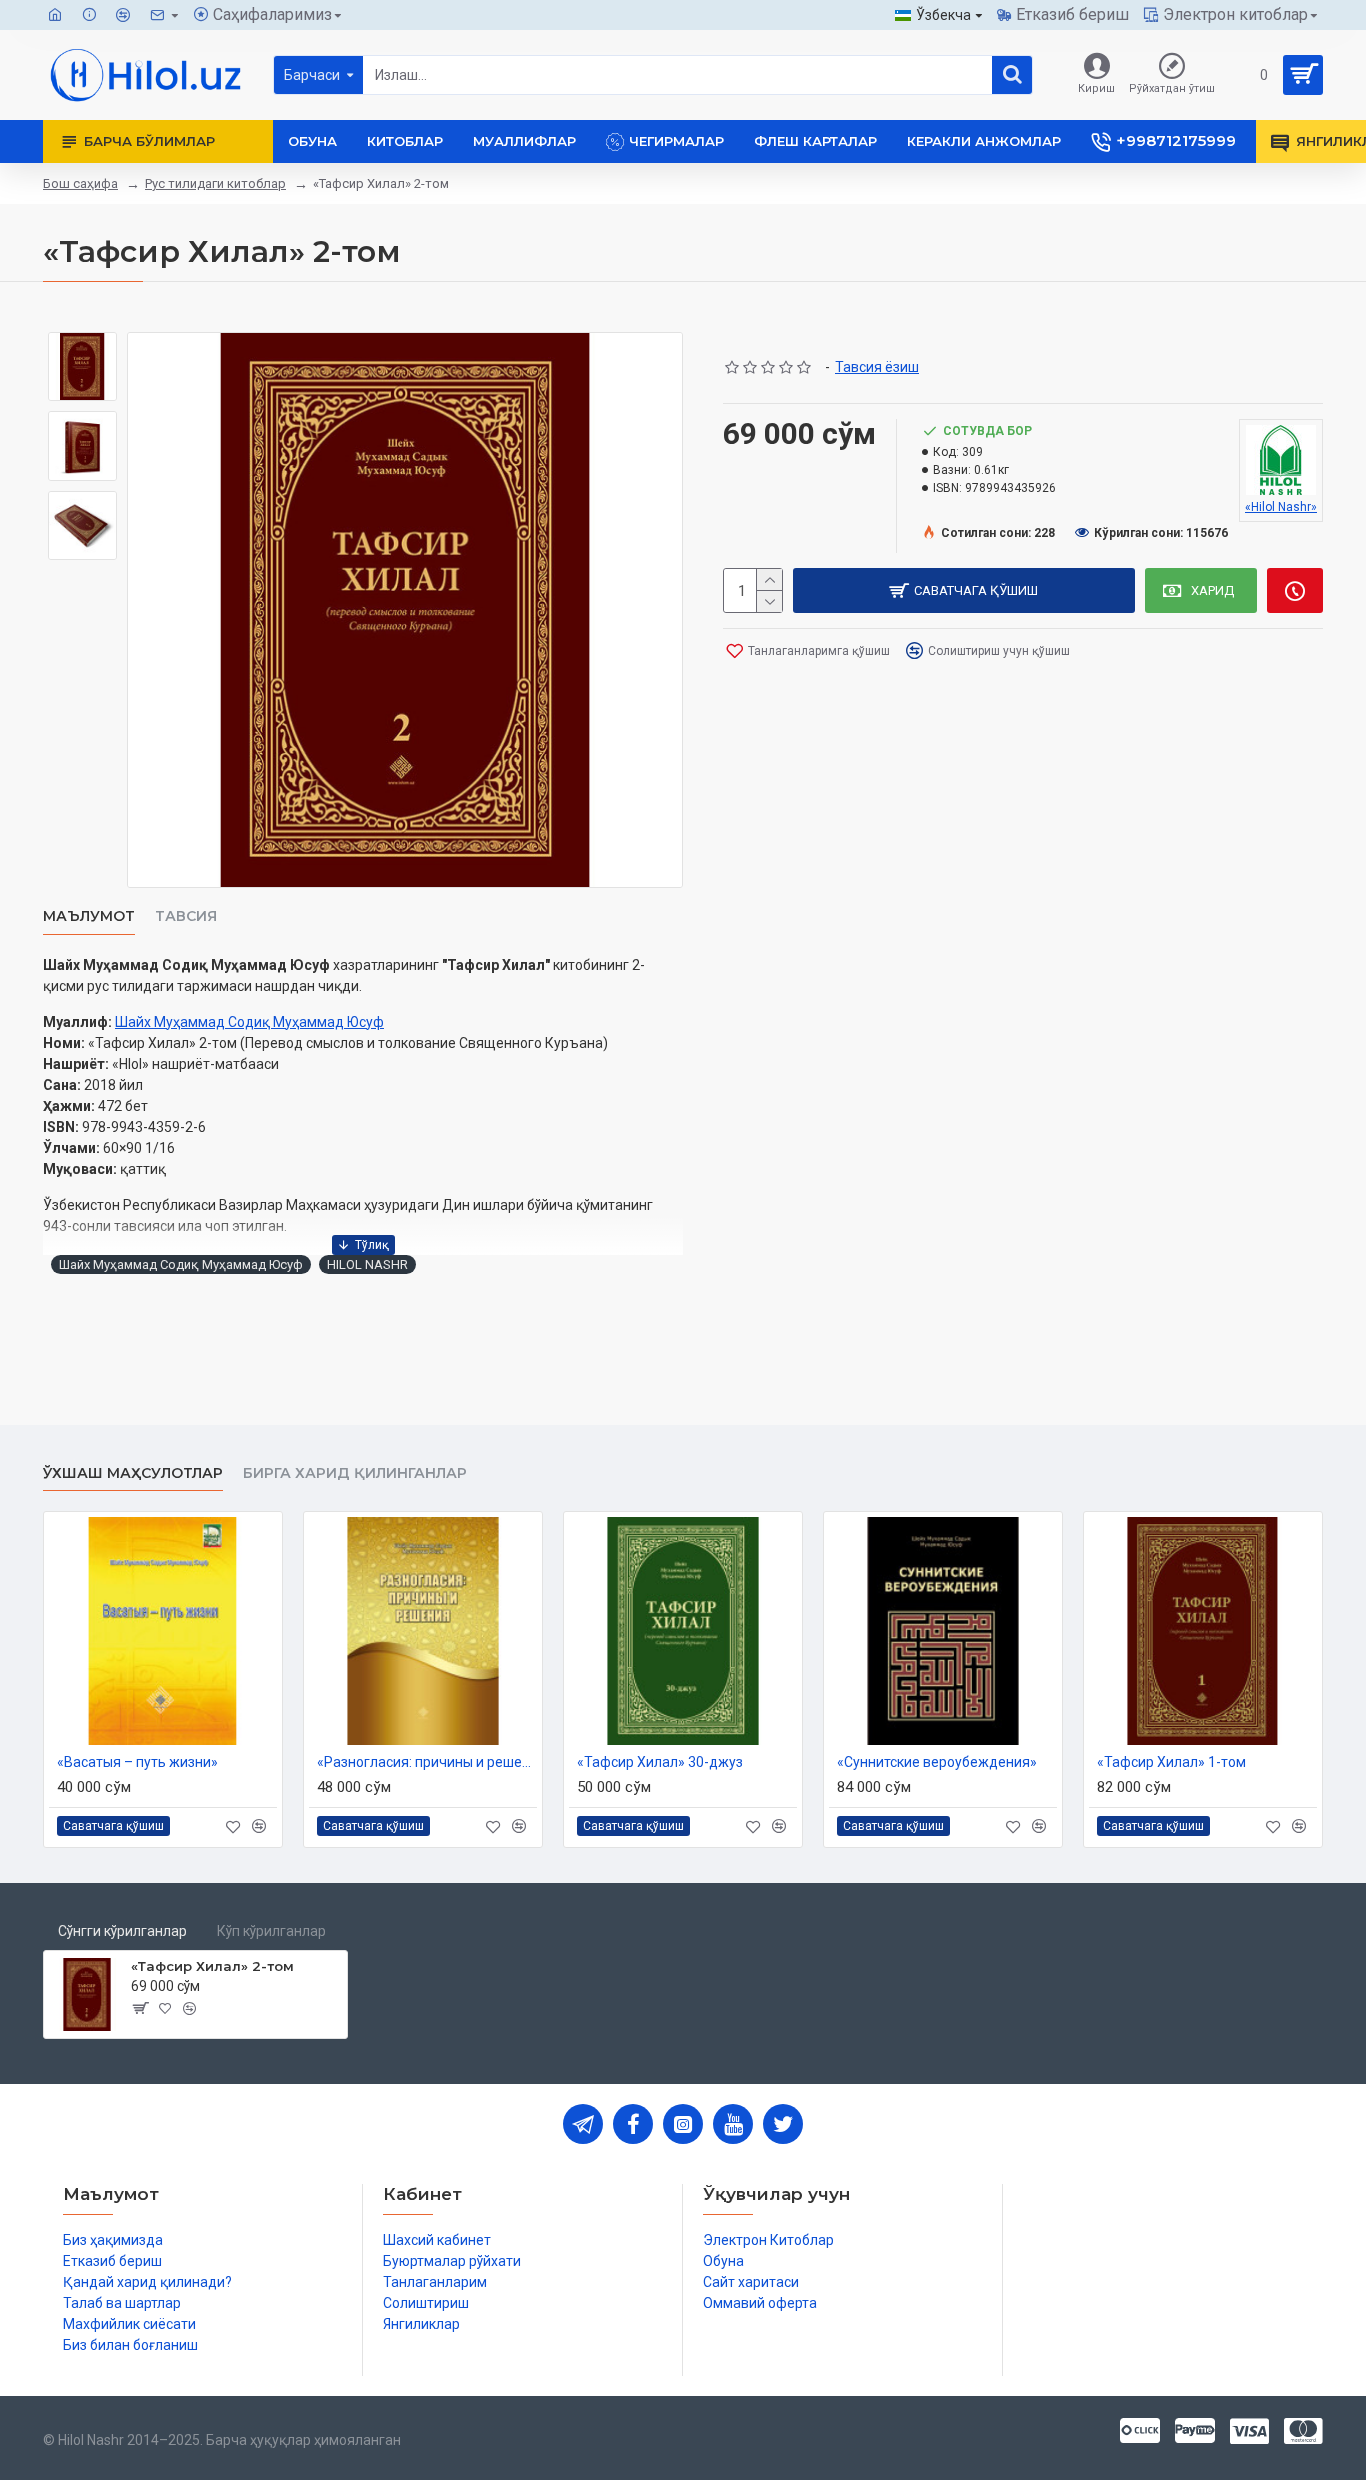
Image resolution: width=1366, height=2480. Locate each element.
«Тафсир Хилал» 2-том (212, 1966)
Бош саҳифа (80, 183)
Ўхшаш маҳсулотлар (133, 1473)
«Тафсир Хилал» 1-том (1171, 1762)
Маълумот (89, 916)
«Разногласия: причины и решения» (427, 1762)
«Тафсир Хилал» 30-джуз (660, 1762)
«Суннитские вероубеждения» (937, 1762)
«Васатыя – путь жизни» (137, 1762)
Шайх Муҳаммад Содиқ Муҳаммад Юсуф (249, 1022)
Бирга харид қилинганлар (355, 1473)
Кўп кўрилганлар (271, 1931)
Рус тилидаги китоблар (215, 183)
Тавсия (186, 916)
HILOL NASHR (367, 1264)
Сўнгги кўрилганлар (122, 1931)
